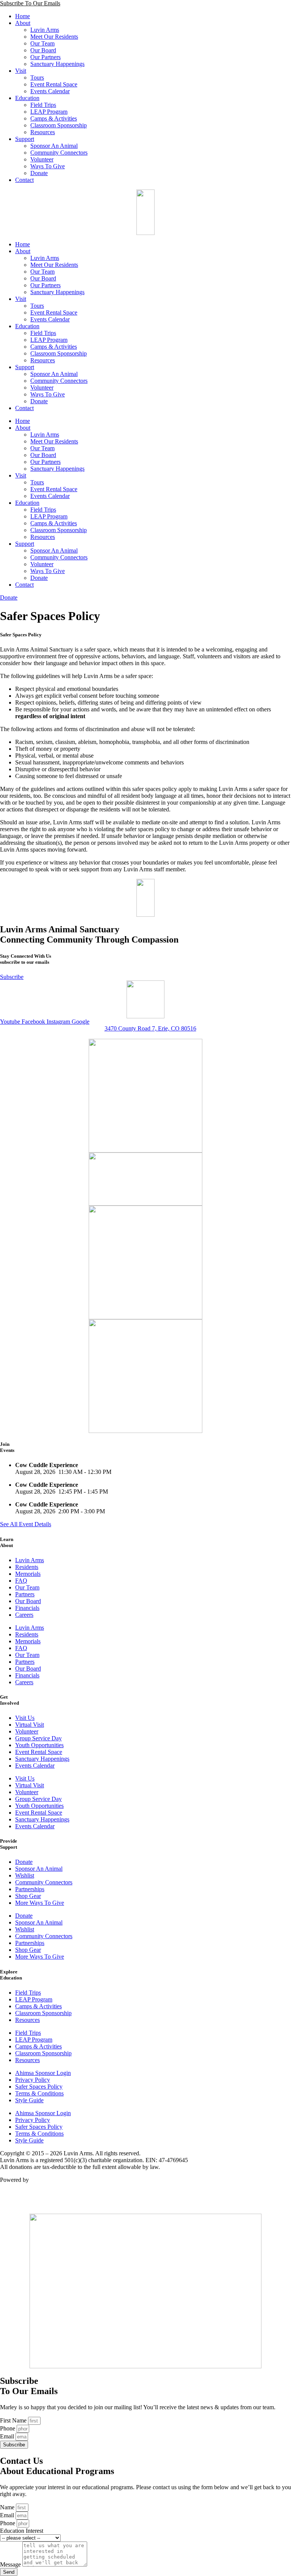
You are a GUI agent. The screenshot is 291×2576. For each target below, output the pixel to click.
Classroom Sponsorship (59, 125)
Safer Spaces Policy (39, 2087)
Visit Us (25, 1718)
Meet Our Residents (54, 37)
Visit (21, 71)
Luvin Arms (45, 30)
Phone (8, 2428)
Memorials (28, 1574)
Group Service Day (38, 1738)
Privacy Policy (33, 2080)
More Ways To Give (40, 1903)
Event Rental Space (54, 84)
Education (27, 98)
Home (23, 16)
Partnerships (30, 1889)
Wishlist (25, 1875)
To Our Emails (30, 3)
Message (11, 2564)
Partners (25, 1594)
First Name (14, 2420)
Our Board (43, 50)
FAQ (21, 1581)
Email (8, 2436)
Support (25, 139)
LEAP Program (49, 112)
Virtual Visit (30, 1725)
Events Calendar (50, 91)
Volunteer (42, 159)
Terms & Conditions (39, 2093)
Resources (43, 132)
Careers (24, 1615)
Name (8, 2507)
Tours (37, 78)
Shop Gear (28, 1896)
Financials (27, 1608)
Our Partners (45, 57)
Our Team (42, 43)
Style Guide (29, 2100)
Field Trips (43, 105)
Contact (24, 180)
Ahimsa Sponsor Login (43, 2073)
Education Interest (22, 2531)
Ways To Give (48, 166)
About (23, 23)
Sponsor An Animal (54, 146)
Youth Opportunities (39, 1745)
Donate (39, 173)
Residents (27, 1567)
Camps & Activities (54, 118)
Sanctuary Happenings (57, 64)
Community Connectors (59, 153)
